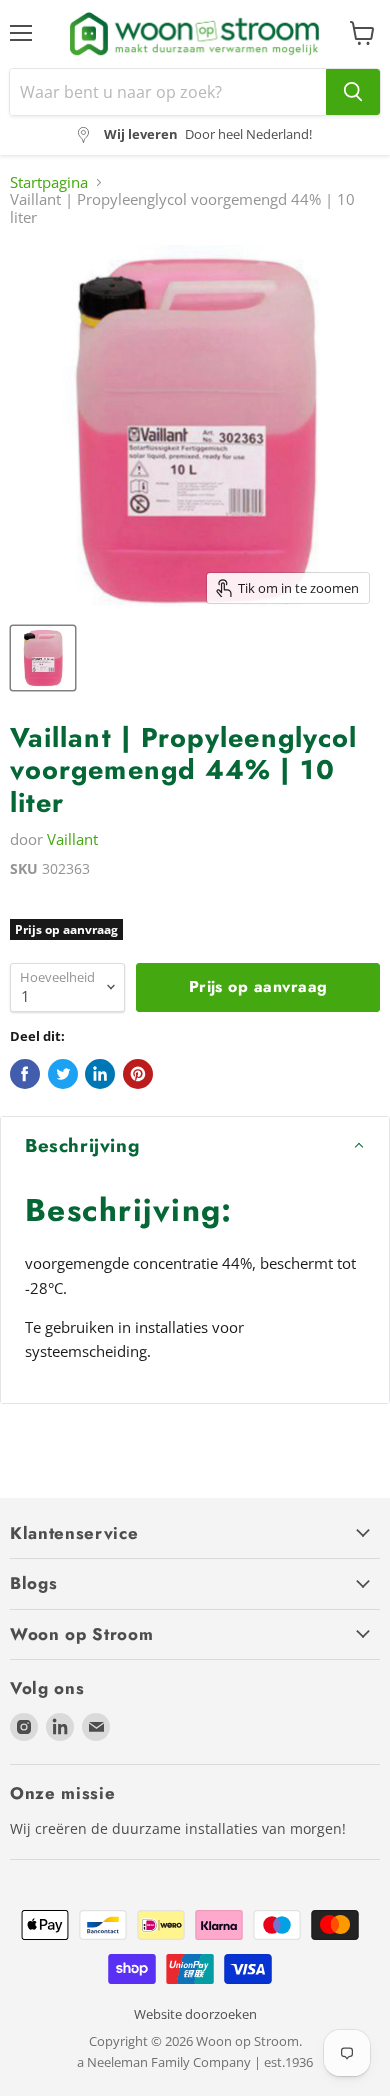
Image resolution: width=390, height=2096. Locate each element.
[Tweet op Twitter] (63, 1074)
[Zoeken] (353, 92)
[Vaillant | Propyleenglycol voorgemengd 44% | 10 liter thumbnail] (43, 658)
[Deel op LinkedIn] (100, 1074)
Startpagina (49, 182)
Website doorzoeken (195, 2014)
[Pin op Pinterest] (138, 1074)
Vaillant (72, 839)
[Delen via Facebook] (25, 1074)
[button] (195, 1146)
